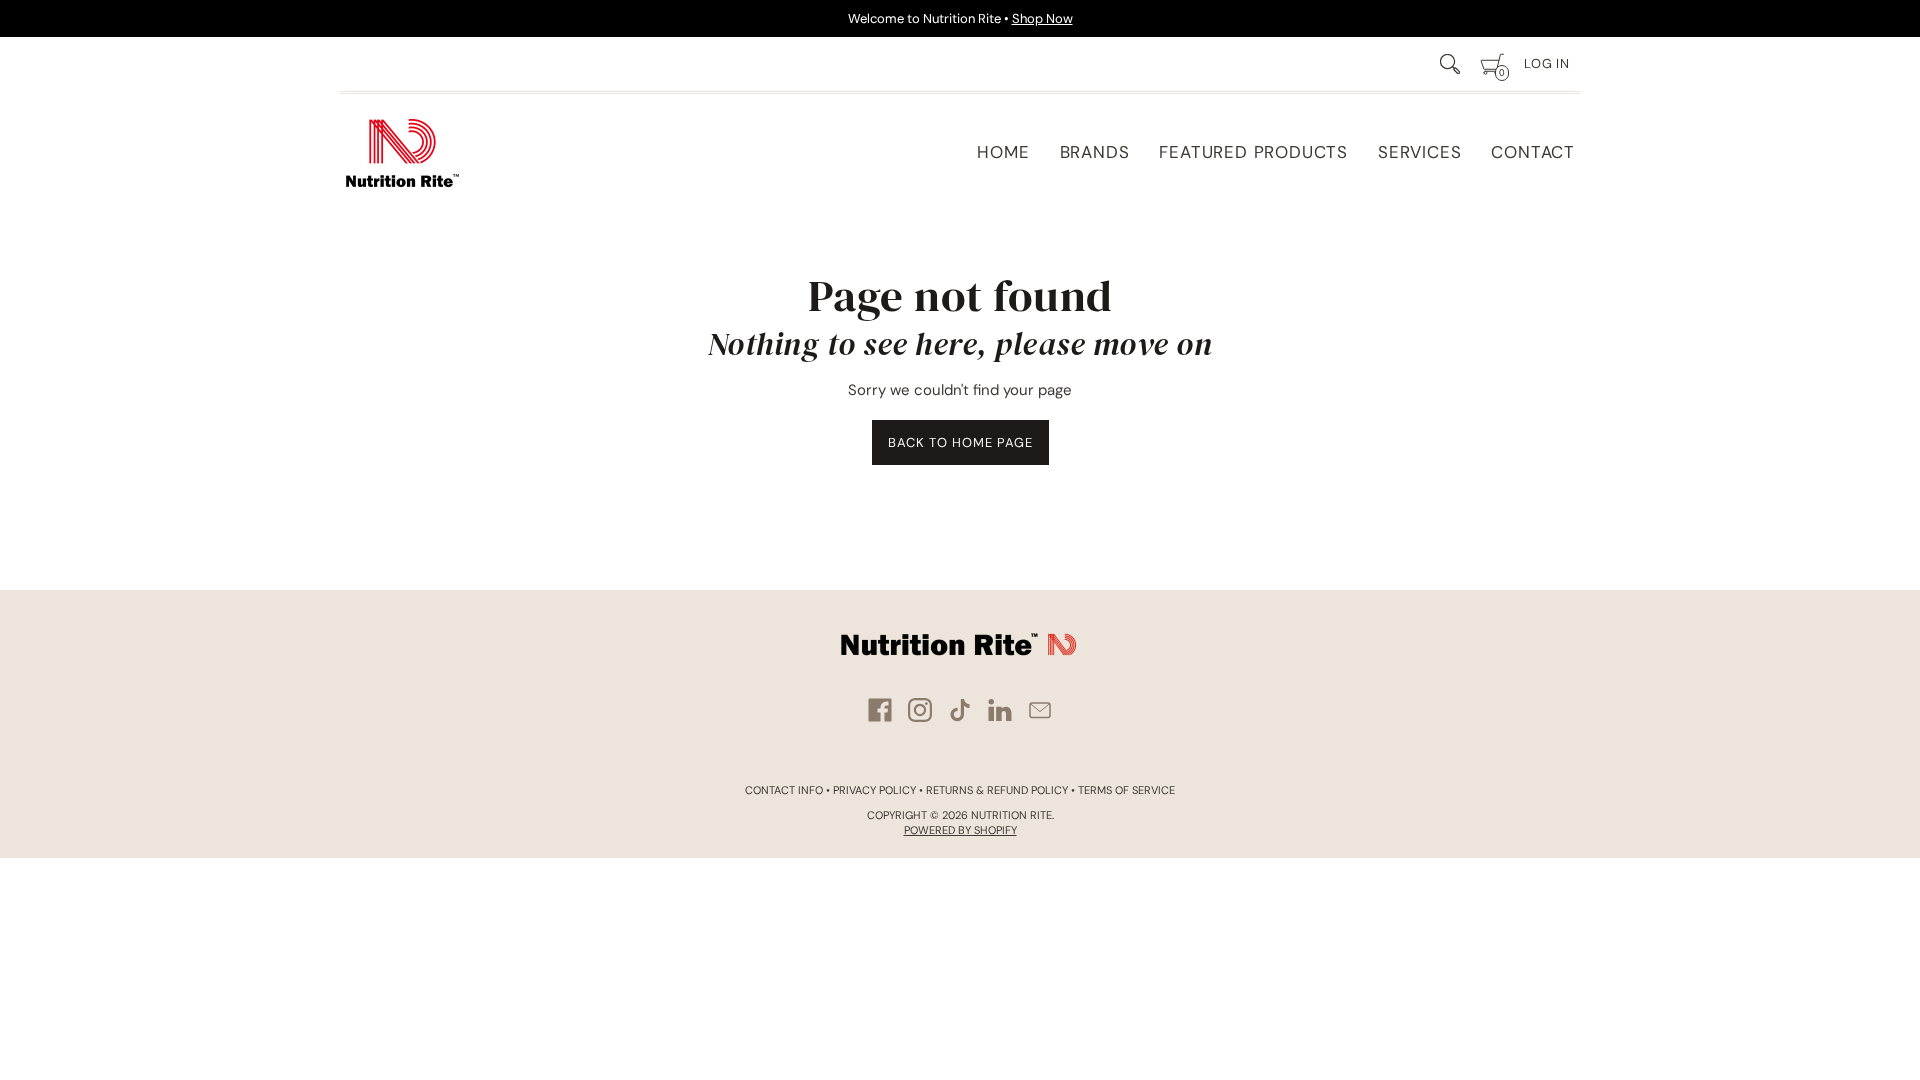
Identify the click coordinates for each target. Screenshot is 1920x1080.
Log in (1547, 63)
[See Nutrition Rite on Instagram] (920, 710)
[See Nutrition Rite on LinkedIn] (1000, 710)
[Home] (402, 153)
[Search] (1450, 64)
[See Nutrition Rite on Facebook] (880, 710)
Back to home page (960, 442)
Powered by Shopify (960, 830)
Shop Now (1042, 18)
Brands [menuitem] (1095, 152)
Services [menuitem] (1419, 152)
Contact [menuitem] (1533, 152)
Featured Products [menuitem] (1253, 152)
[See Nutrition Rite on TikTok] (960, 710)
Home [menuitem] (1003, 152)
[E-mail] (1040, 710)
